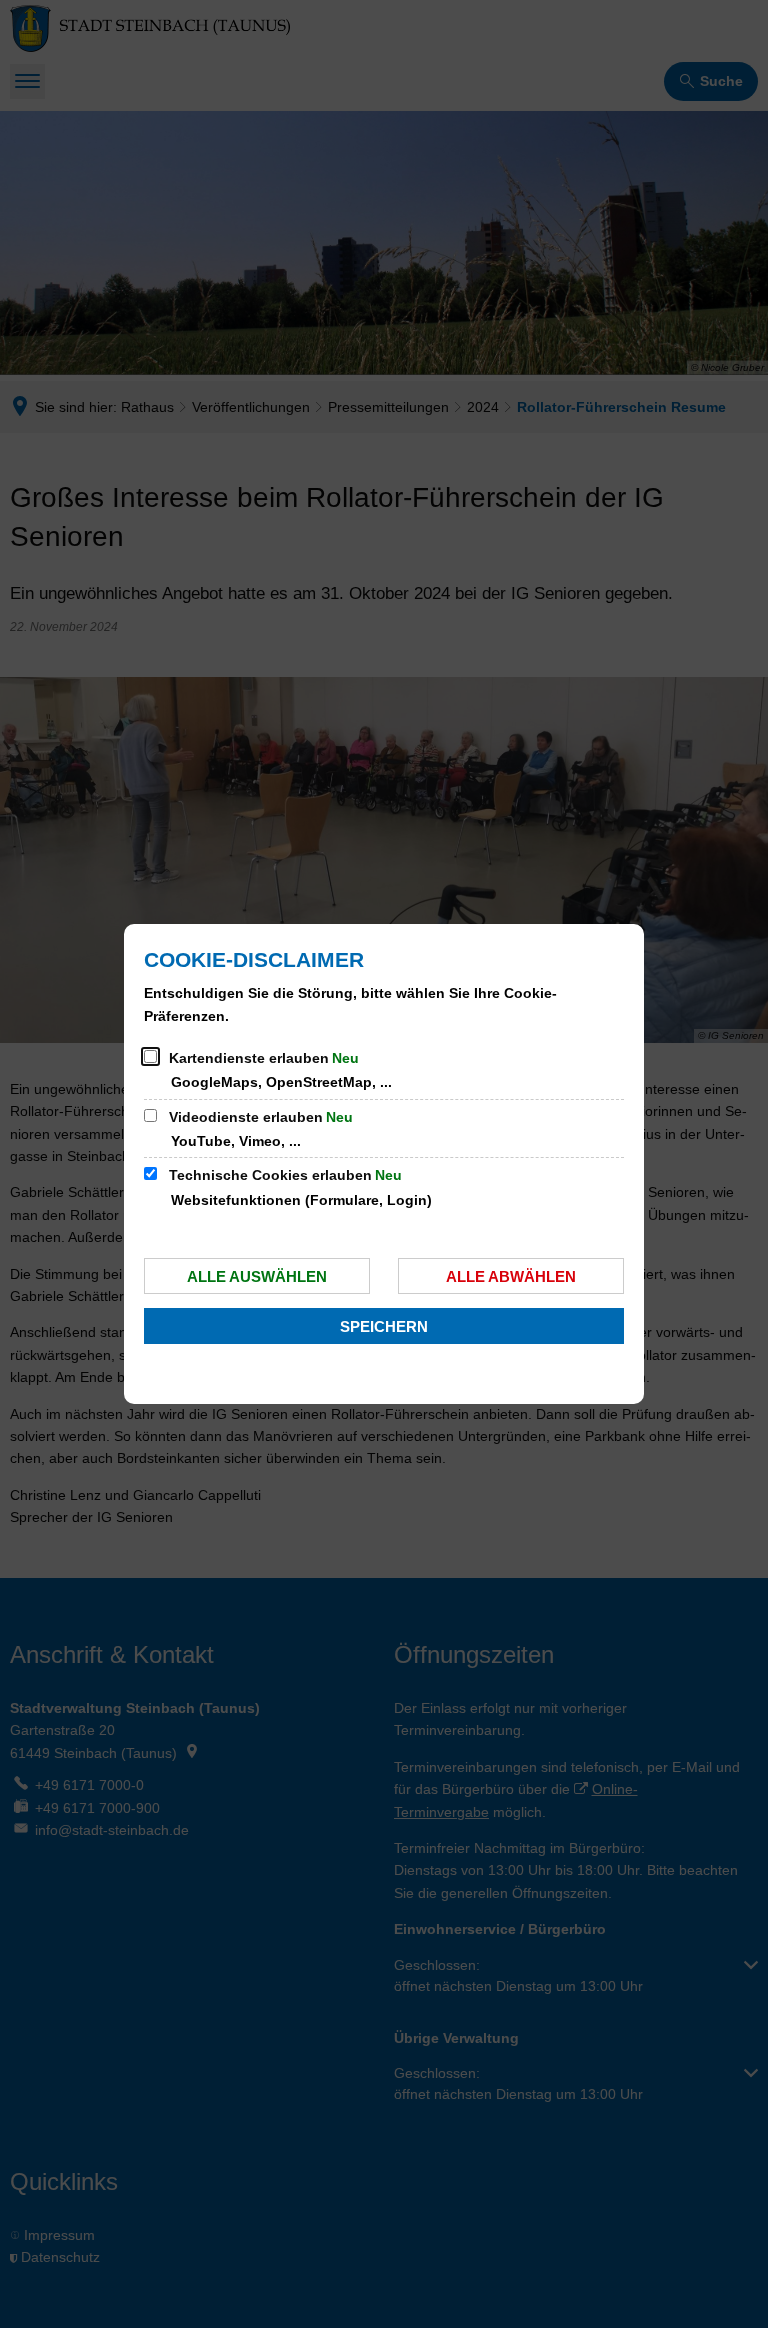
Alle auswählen (257, 1276)
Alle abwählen (511, 1276)
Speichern (384, 1326)
